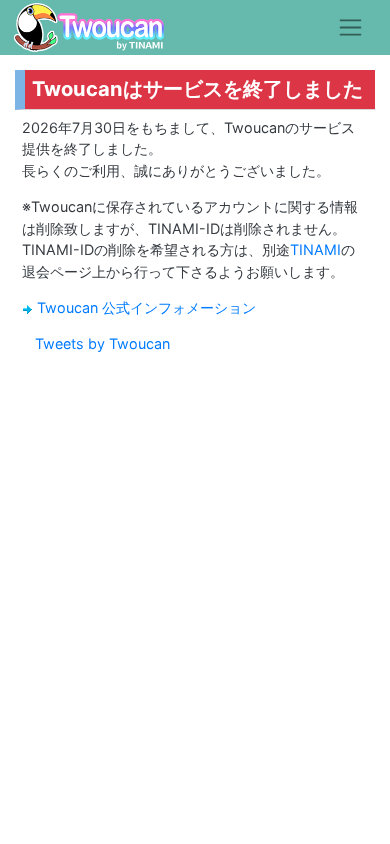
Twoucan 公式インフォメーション (146, 307)
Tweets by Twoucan (102, 343)
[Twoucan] (89, 27)
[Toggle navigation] (350, 27)
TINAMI (315, 249)
